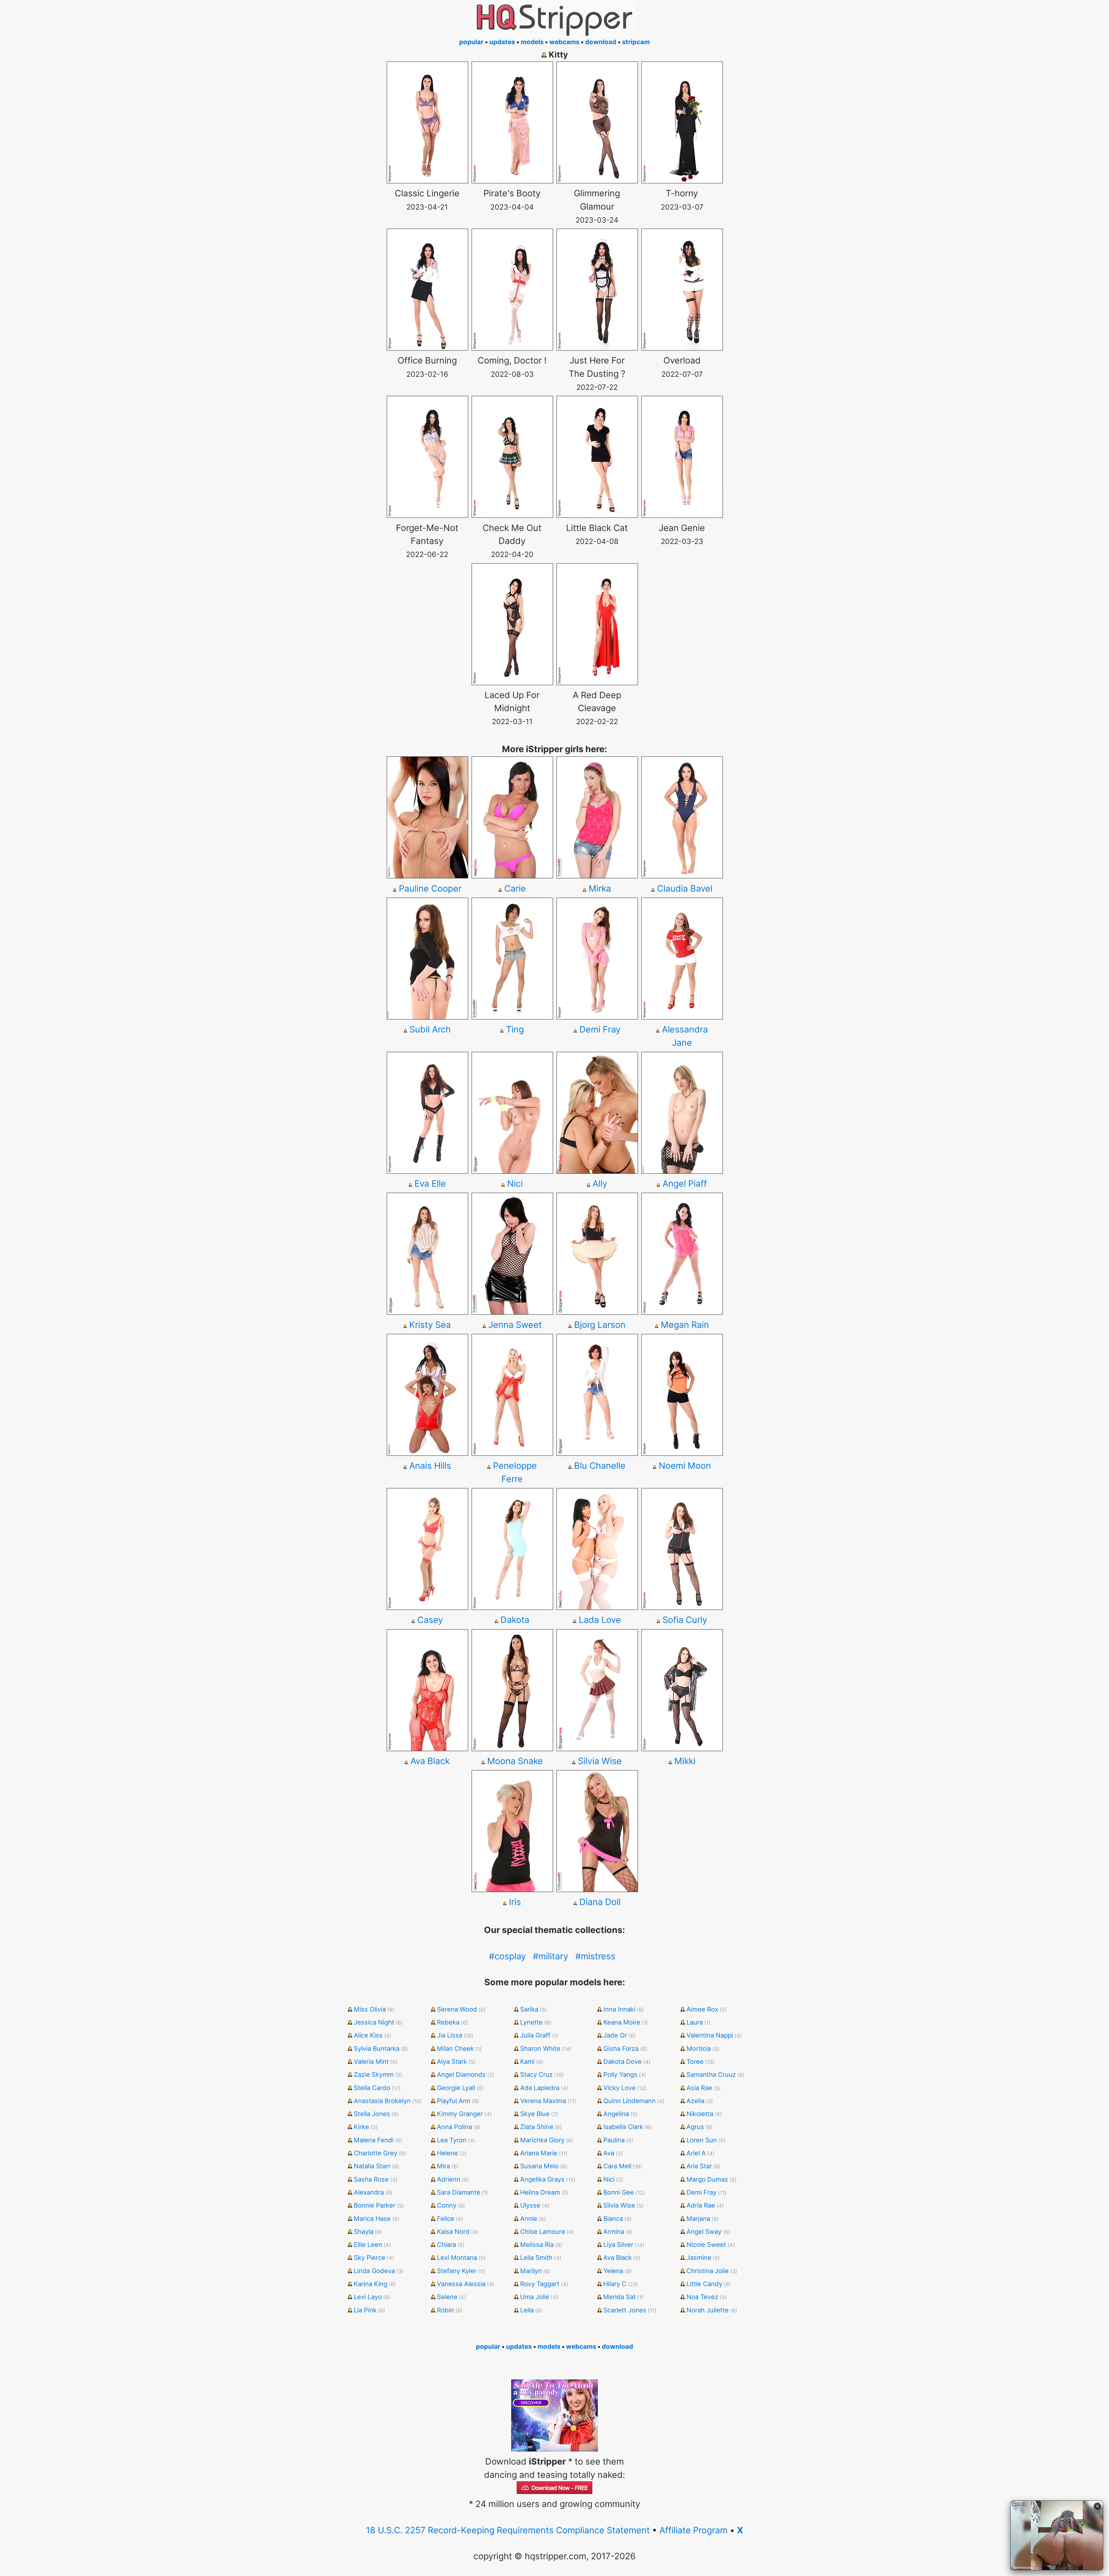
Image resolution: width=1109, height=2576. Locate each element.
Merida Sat (619, 2297)
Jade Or (615, 2035)
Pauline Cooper (430, 888)
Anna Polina (454, 2127)
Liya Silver (618, 2245)
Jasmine (699, 2258)
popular (471, 42)
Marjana (698, 2219)
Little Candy (704, 2284)
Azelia (695, 2101)
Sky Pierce (370, 2258)
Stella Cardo (372, 2088)
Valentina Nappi (710, 2035)
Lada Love (600, 1620)
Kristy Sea (430, 1325)
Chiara (446, 2245)
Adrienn (449, 2179)
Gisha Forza (621, 2049)
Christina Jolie (708, 2271)
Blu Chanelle (600, 1466)
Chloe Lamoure (543, 2232)
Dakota (515, 1620)
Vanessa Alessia (461, 2284)
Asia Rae (699, 2088)
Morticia (699, 2049)
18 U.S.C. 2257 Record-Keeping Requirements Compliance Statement (508, 2530)
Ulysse (530, 2205)
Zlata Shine (537, 2127)
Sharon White (540, 2049)
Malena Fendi (374, 2140)
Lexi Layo (368, 2297)
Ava (609, 2153)
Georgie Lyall (456, 2088)
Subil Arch (430, 1029)
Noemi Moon (685, 1466)
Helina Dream (540, 2192)
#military (551, 1956)
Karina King (371, 2284)
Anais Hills (430, 1466)
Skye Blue (535, 2114)
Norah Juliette (708, 2310)
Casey (430, 1620)
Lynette (531, 2022)
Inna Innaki (619, 2009)
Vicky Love (619, 2088)
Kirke (361, 2127)
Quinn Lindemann (629, 2101)
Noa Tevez (702, 2297)
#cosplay (507, 1956)
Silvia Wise (600, 1761)
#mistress (595, 1956)
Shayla (364, 2232)
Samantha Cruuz (711, 2074)
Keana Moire (622, 2022)
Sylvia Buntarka (377, 2049)
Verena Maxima (543, 2101)
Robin (445, 2310)
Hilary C (615, 2284)
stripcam (636, 42)
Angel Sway (704, 2232)
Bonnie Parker (375, 2205)
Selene (447, 2297)
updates (502, 42)
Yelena (613, 2271)
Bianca (613, 2219)
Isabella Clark (623, 2127)
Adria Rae (701, 2205)
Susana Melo (539, 2166)
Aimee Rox (702, 2009)
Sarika (529, 2009)
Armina (614, 2232)
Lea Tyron (452, 2140)
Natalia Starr (372, 2166)
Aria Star (699, 2166)
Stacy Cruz (536, 2074)
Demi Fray (600, 1029)
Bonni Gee (619, 2192)
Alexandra (369, 2192)
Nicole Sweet (706, 2245)
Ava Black (430, 1761)
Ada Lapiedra (540, 2088)
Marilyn (531, 2271)
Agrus (695, 2127)
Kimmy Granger (460, 2114)
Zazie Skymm (374, 2074)
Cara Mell (617, 2166)
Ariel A (696, 2153)
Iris (515, 1902)
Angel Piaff (685, 1183)
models (532, 42)
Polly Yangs (620, 2074)
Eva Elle (430, 1183)
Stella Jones (372, 2114)
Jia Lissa (450, 2035)
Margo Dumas (707, 2179)
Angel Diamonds (461, 2074)
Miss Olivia (370, 2009)
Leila (527, 2310)
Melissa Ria (537, 2245)
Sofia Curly (685, 1620)
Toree (695, 2061)
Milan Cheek (455, 2049)
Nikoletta (700, 2114)
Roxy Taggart (540, 2284)
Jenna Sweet (515, 1325)
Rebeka (448, 2022)
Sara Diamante (459, 2192)
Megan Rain (685, 1325)
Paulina (614, 2140)
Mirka (600, 888)
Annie (529, 2219)
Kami (527, 2061)
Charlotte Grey (376, 2153)
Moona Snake (515, 1761)
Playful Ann (454, 2101)
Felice (446, 2219)
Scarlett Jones (625, 2310)
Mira (443, 2166)
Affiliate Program (693, 2530)
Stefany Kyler (457, 2271)
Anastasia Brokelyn (382, 2101)
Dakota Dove (623, 2061)
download (601, 42)
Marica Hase (372, 2219)
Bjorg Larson (600, 1325)
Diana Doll (600, 1902)
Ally (600, 1183)
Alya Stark (452, 2061)
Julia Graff (535, 2035)
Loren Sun (702, 2140)
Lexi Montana (457, 2258)
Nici (515, 1183)
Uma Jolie (535, 2297)
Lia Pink (365, 2310)
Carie (515, 888)
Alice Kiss (368, 2035)
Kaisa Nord (453, 2232)
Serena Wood (457, 2009)
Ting (515, 1029)
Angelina (616, 2114)
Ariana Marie (539, 2153)
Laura (695, 2022)
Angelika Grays (542, 2179)
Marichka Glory (542, 2140)
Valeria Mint (371, 2061)
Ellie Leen (368, 2245)
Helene (447, 2153)
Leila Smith (536, 2258)
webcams (564, 42)
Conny (447, 2205)
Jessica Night (374, 2022)
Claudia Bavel (685, 888)
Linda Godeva (374, 2271)
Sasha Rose (371, 2179)
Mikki (685, 1761)
